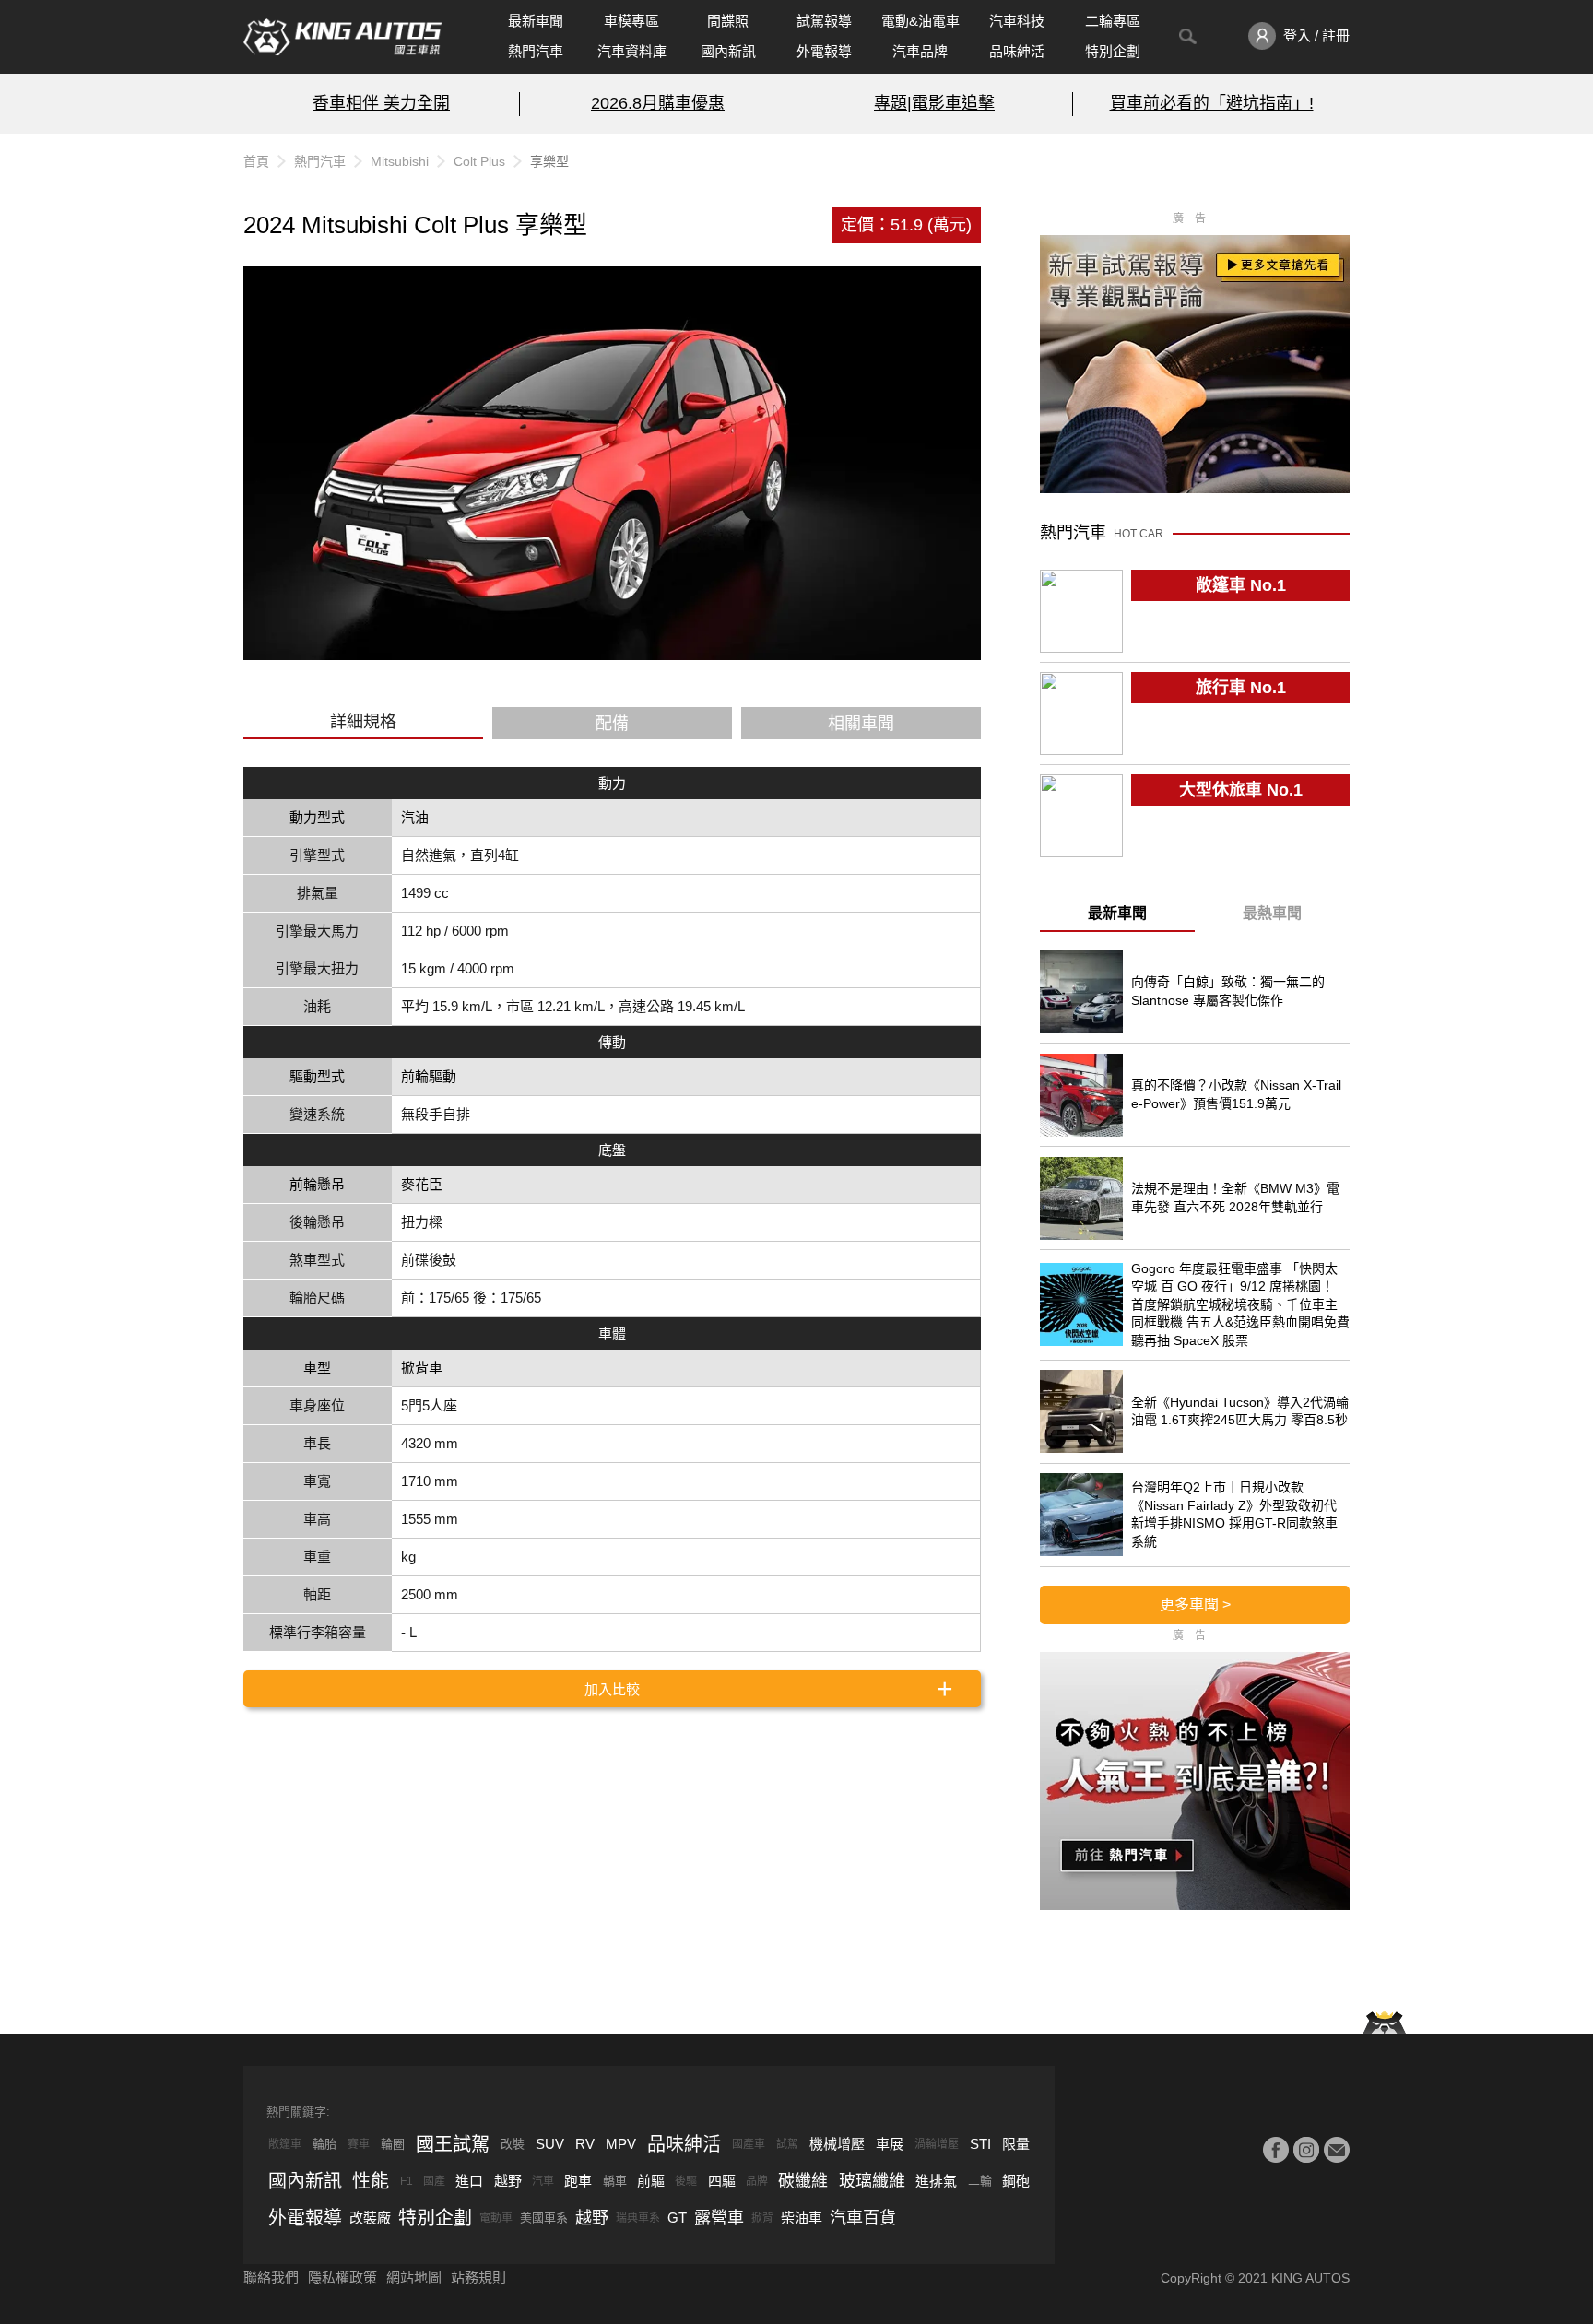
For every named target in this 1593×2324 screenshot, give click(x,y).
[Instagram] (1306, 2150)
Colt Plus (479, 161)
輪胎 (324, 2144)
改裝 (513, 2144)
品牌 (757, 2181)
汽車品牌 (920, 51)
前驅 (651, 2181)
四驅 (722, 2181)
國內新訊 (728, 51)
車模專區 (631, 21)
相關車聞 (861, 724)
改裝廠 (370, 2218)
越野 (508, 2181)
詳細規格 (363, 722)
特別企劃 (1113, 51)
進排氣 (936, 2181)
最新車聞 (536, 21)
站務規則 (478, 2277)
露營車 (719, 2218)
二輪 (980, 2181)
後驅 (686, 2181)
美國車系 (544, 2218)
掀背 (762, 2218)
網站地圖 (414, 2277)
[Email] (1337, 2150)
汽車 (543, 2181)
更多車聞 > (1195, 1604)
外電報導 (824, 51)
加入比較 (612, 1689)
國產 (434, 2181)
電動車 (496, 2218)
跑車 (578, 2181)
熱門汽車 (536, 51)
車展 (890, 2144)
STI (980, 2144)
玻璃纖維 (872, 2181)
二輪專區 (1113, 21)
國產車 (749, 2144)
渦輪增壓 (937, 2144)
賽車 (359, 2144)
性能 (371, 2181)
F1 (407, 2181)
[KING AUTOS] (342, 37)
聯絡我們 (271, 2277)
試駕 (787, 2144)
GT (677, 2218)
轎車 (615, 2181)
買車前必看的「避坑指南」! (1212, 103)
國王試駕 (453, 2144)
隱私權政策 (342, 2277)
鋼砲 (1016, 2181)
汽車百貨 (863, 2218)
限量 (1016, 2144)
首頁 (256, 161)
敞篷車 (285, 2144)
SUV (550, 2144)
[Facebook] (1276, 2150)
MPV (621, 2144)
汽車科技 (1017, 21)
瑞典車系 (638, 2218)
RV (585, 2144)
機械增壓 (837, 2144)
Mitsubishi (400, 161)
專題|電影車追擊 (934, 103)
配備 (612, 724)
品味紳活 (1017, 51)
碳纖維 (803, 2181)
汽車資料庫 (632, 51)
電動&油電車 (920, 21)
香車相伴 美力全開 (381, 103)
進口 (469, 2181)
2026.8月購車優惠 (658, 103)
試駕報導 (824, 21)
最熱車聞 (1272, 913)
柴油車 (802, 2218)
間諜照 (728, 21)
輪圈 (393, 2144)
